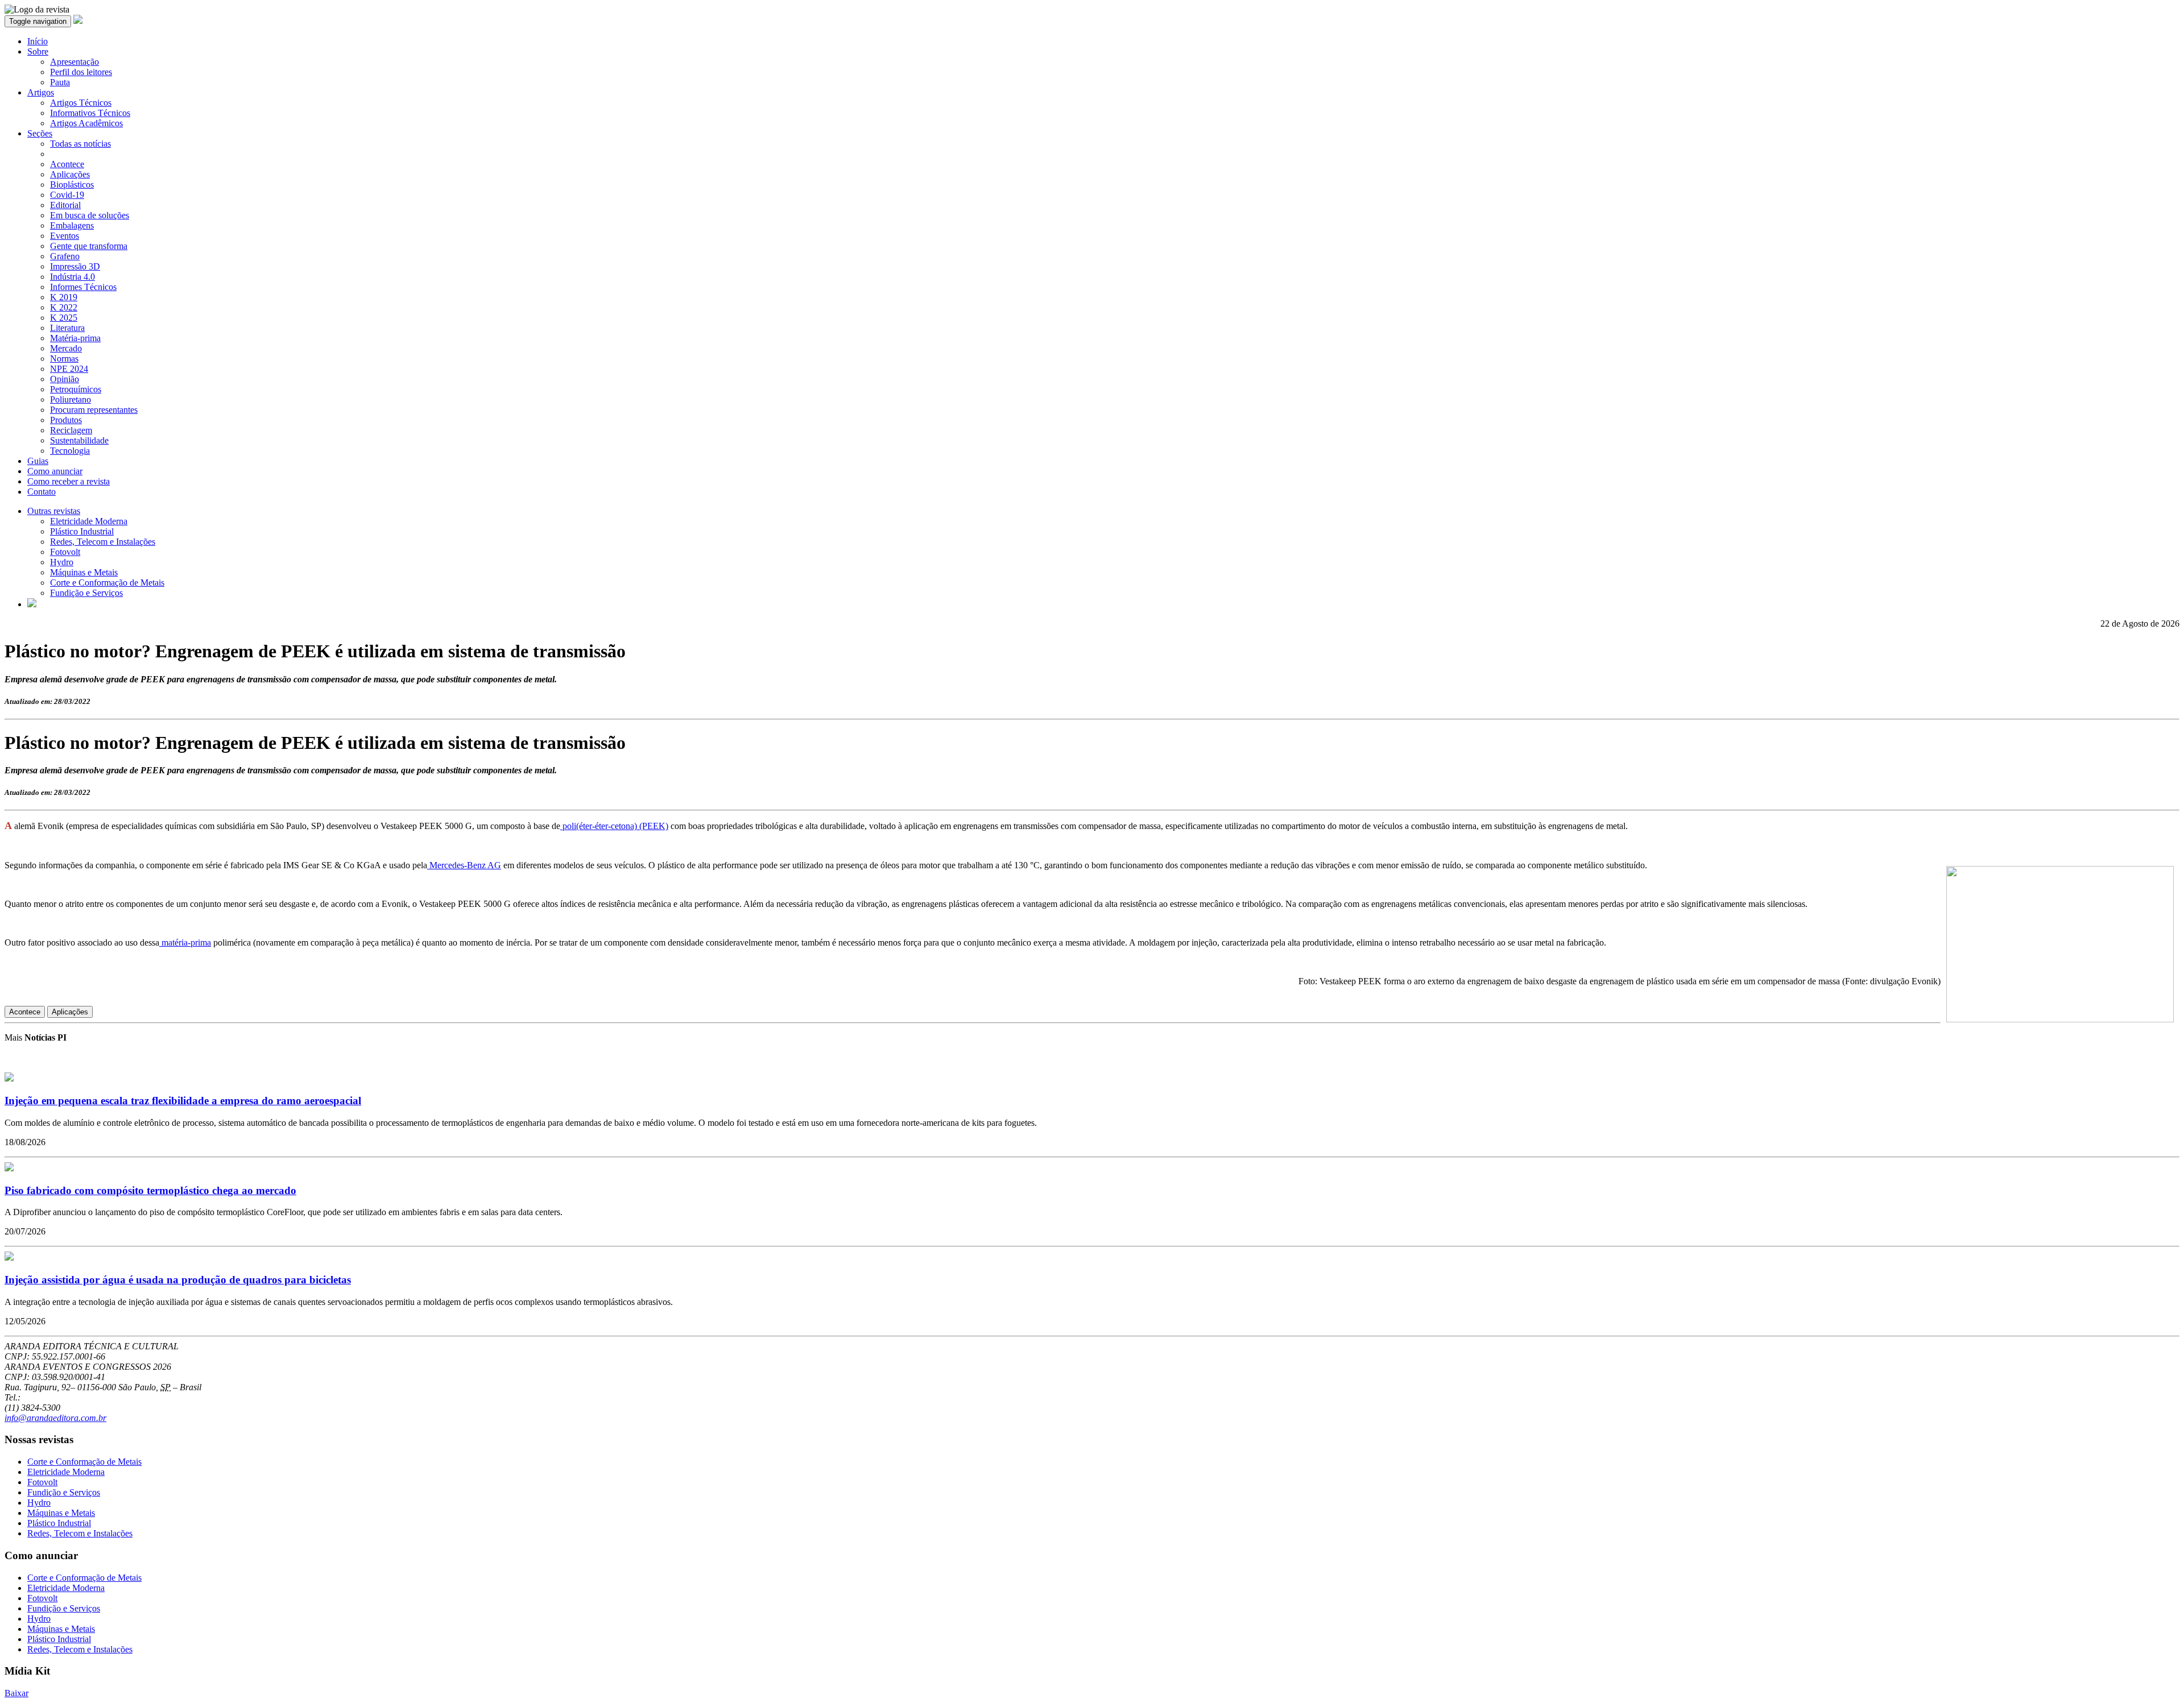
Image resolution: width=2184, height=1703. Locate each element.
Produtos (66, 420)
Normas (64, 359)
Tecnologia (70, 451)
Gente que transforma (89, 246)
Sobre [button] (38, 51)
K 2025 (64, 318)
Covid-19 (67, 195)
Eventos (65, 236)
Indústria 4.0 (73, 277)
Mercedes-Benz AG (464, 865)
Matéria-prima (75, 338)
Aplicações (70, 174)
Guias (38, 461)
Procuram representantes (94, 410)
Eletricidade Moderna (89, 521)
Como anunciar (55, 471)
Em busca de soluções (90, 215)
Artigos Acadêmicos (86, 123)
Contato (42, 492)
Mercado (66, 348)
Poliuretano (71, 399)
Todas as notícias (80, 144)
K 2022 (64, 307)
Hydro (62, 562)
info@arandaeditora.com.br (55, 1418)
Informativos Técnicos (90, 113)
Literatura (67, 328)
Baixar (16, 1693)
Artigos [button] (41, 92)
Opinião (65, 379)
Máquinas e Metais (84, 572)
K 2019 (64, 297)
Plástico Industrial (82, 531)
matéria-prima (185, 942)
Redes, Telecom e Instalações (103, 542)
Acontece (67, 164)
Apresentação (75, 62)
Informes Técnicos (83, 287)
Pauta (60, 82)
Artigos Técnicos (81, 103)
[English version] (32, 604)
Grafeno (65, 256)
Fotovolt (65, 552)
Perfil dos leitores (81, 72)
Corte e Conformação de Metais (107, 583)
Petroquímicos (76, 389)
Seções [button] (40, 133)
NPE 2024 (69, 369)
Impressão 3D (75, 266)
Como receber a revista (69, 481)
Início (38, 41)
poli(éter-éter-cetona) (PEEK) (614, 826)
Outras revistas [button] (54, 511)
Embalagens (72, 225)
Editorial (65, 205)
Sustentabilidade (79, 440)
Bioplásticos (72, 185)
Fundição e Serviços (86, 593)
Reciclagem (71, 430)
